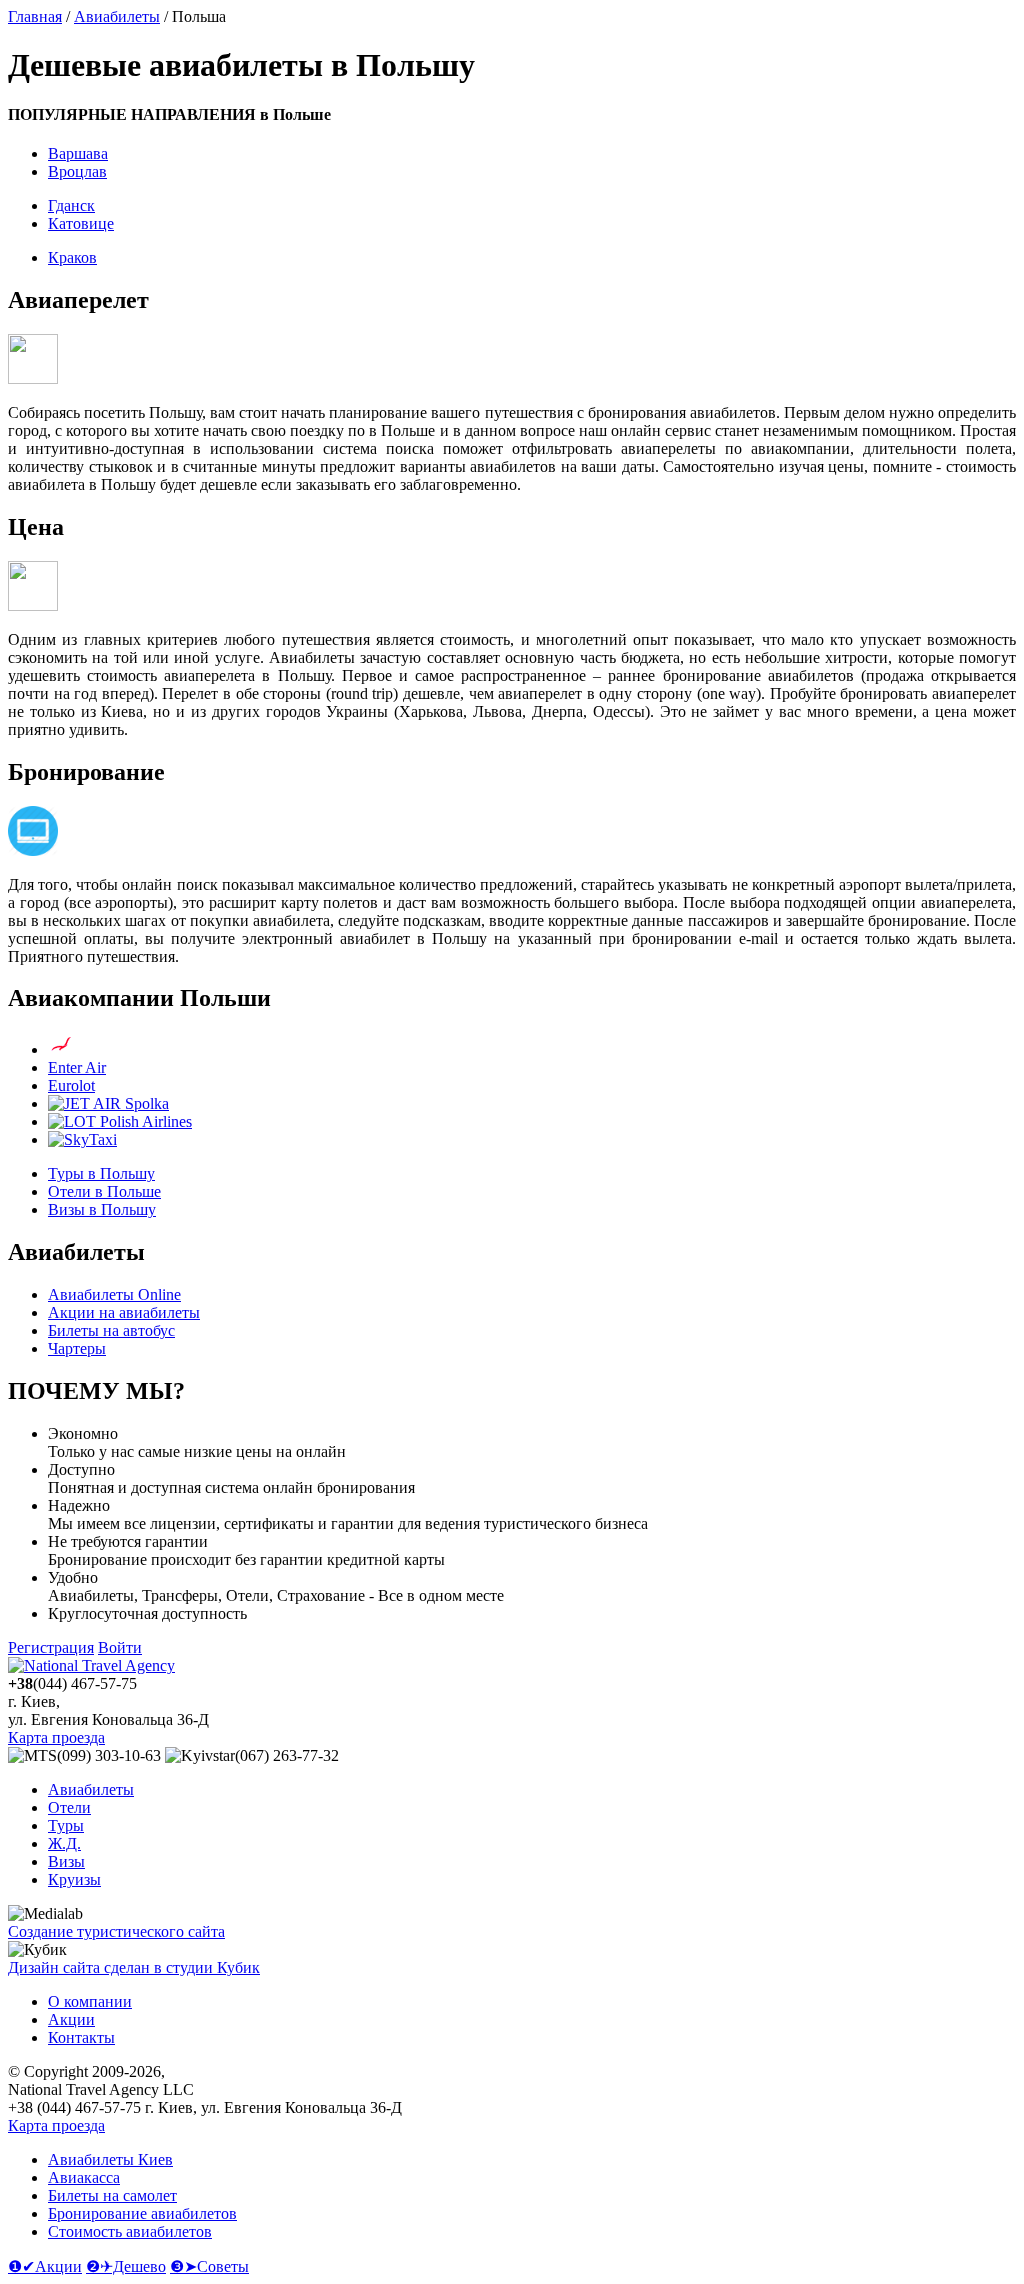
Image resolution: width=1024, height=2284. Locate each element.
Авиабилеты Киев (110, 2159)
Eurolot (71, 1085)
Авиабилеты (117, 16)
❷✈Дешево (126, 2266)
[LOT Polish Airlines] (120, 1121)
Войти (120, 1647)
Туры (66, 1825)
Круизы (74, 1879)
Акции (71, 2019)
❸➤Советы (209, 2266)
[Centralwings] (61, 1049)
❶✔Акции (45, 2266)
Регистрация (51, 1647)
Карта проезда (56, 1737)
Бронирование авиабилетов (142, 2213)
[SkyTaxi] (82, 1139)
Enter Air (77, 1067)
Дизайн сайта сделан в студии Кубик (134, 1967)
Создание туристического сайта (116, 1931)
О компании (90, 2001)
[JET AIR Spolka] (108, 1103)
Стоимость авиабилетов (130, 2231)
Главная (35, 16)
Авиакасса (84, 2177)
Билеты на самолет (112, 2195)
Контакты (81, 2037)
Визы (66, 1861)
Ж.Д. (64, 1843)
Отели (69, 1807)
